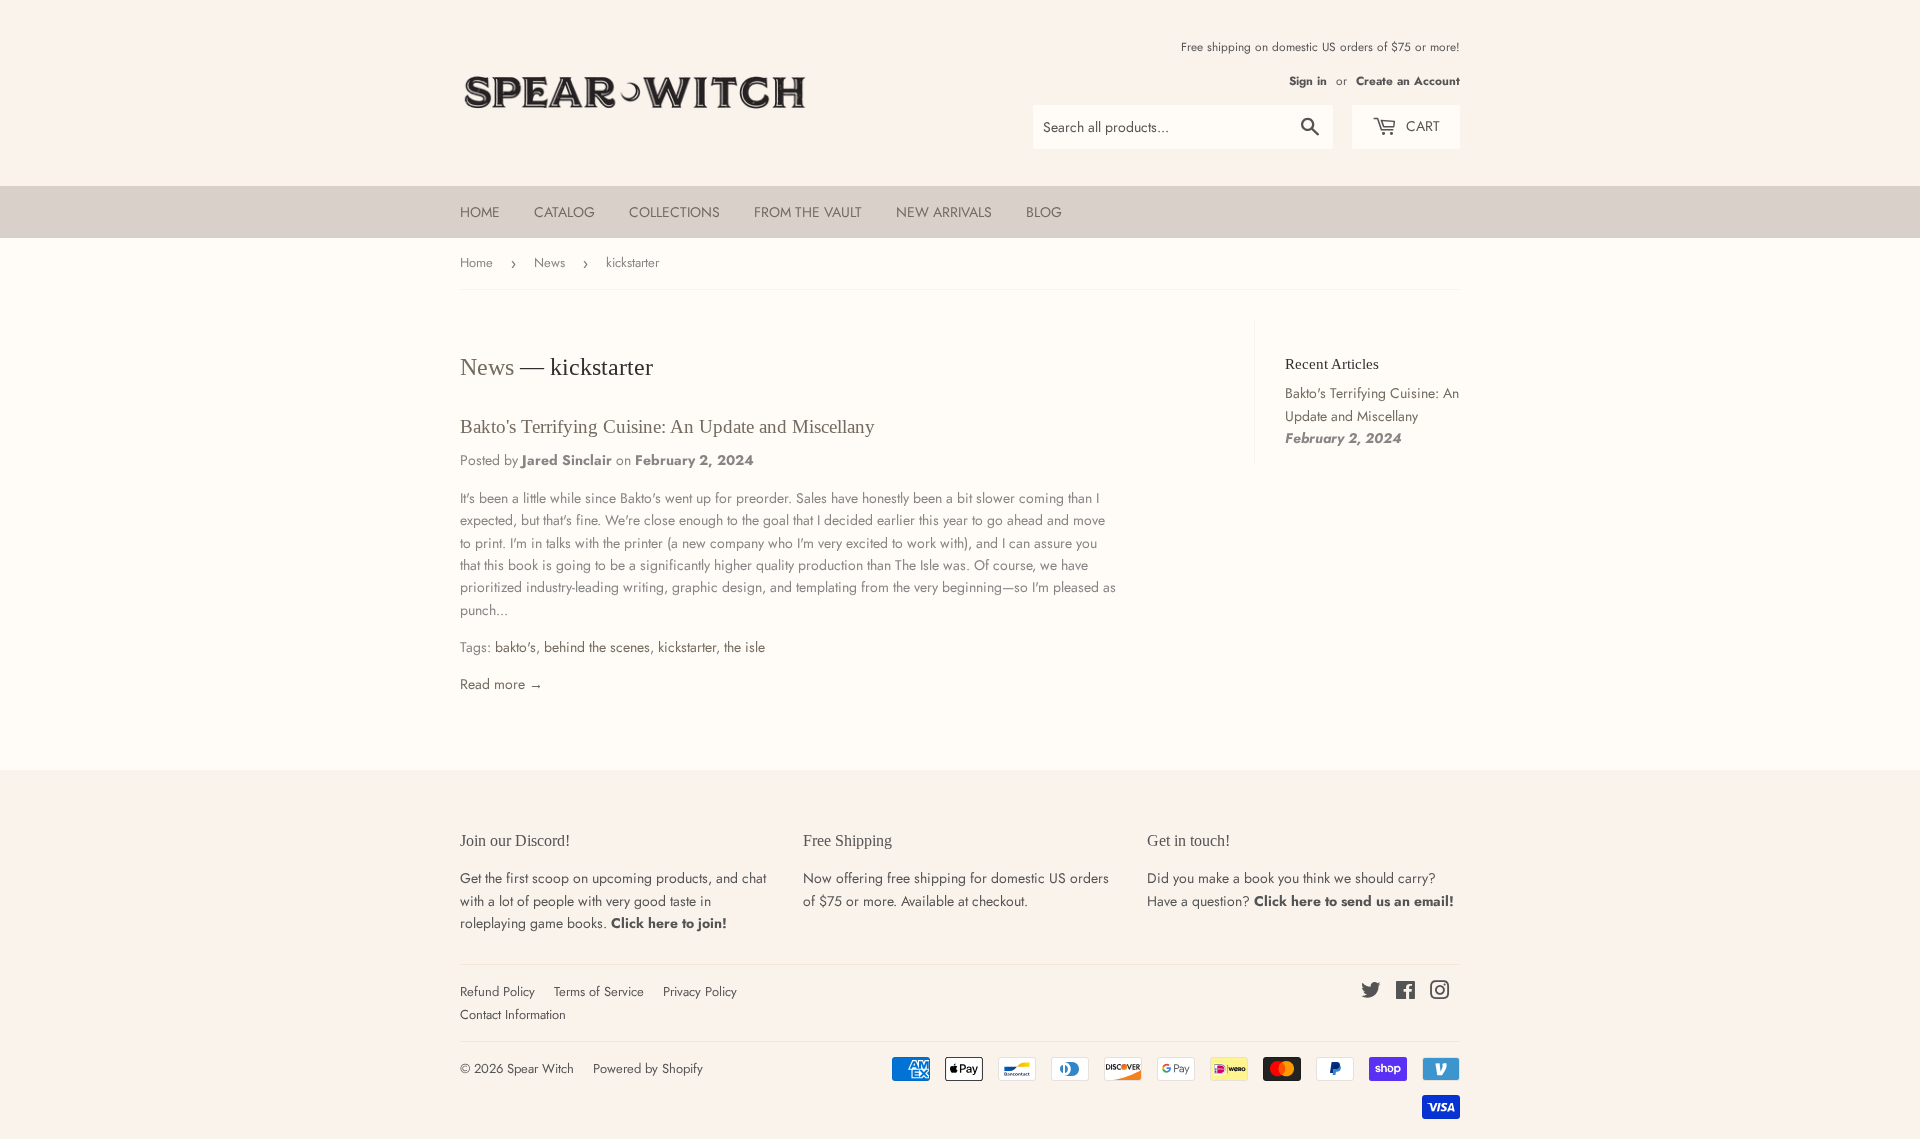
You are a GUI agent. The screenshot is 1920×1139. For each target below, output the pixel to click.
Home (480, 212)
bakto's (515, 647)
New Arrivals (944, 212)
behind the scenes (597, 647)
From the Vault (808, 212)
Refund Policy (497, 991)
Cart (1421, 126)
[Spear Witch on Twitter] (1371, 993)
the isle (744, 647)
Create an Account (1408, 80)
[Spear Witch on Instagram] (1440, 993)
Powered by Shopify (648, 1068)
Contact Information (513, 1014)
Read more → (501, 684)
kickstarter (687, 647)
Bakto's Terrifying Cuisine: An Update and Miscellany (667, 426)
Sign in (1308, 80)
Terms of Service (599, 991)
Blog (1044, 212)
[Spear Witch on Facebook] (1405, 993)
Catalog (564, 212)
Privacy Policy (700, 991)
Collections (674, 212)
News (549, 262)
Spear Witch (540, 1068)
